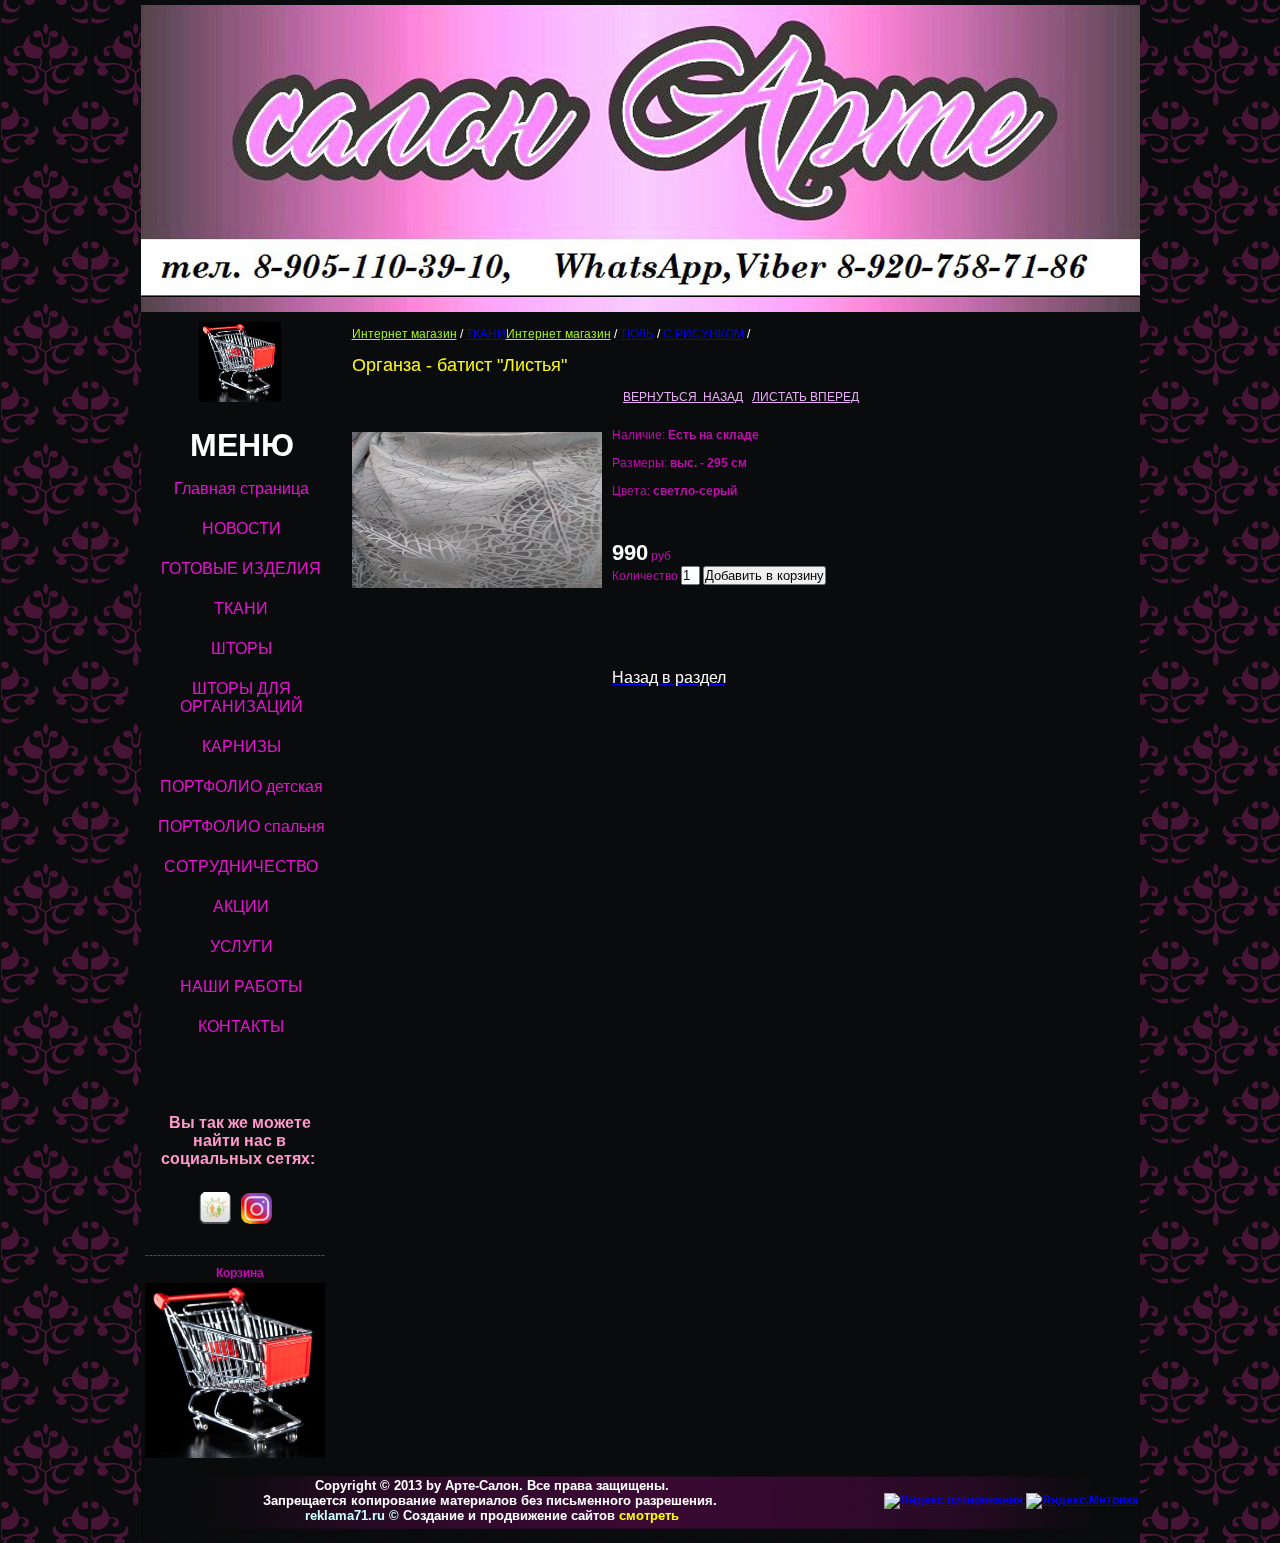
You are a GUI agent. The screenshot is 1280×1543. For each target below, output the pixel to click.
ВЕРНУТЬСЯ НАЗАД (683, 397)
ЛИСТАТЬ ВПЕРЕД (805, 397)
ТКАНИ (486, 334)
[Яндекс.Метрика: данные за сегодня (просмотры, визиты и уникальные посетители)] (1082, 1501)
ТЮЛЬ (637, 334)
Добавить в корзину (764, 575)
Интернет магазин (404, 334)
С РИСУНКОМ (703, 334)
